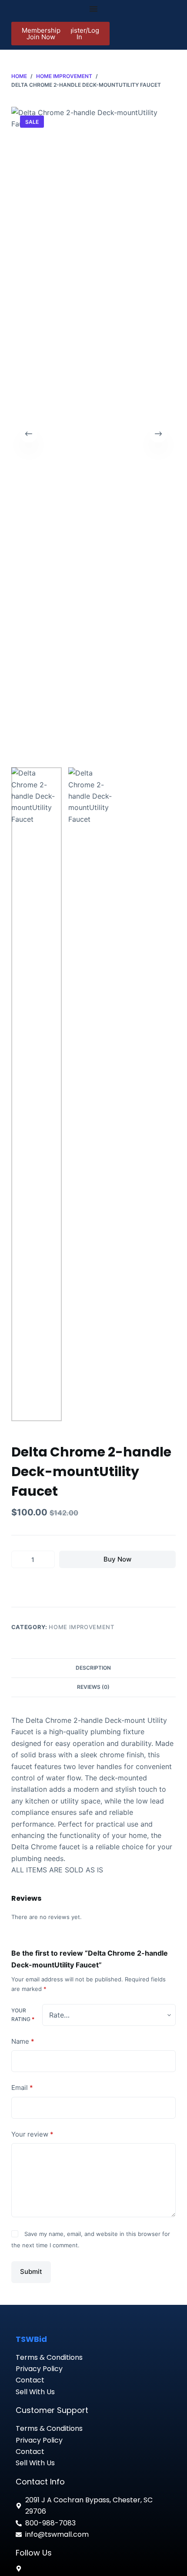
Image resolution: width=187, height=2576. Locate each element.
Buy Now (117, 1559)
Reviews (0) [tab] (93, 1687)
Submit (31, 2271)
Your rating (23, 2015)
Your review (32, 2134)
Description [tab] (93, 1668)
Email (22, 2088)
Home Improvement (81, 1627)
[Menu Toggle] (93, 9)
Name (23, 2041)
